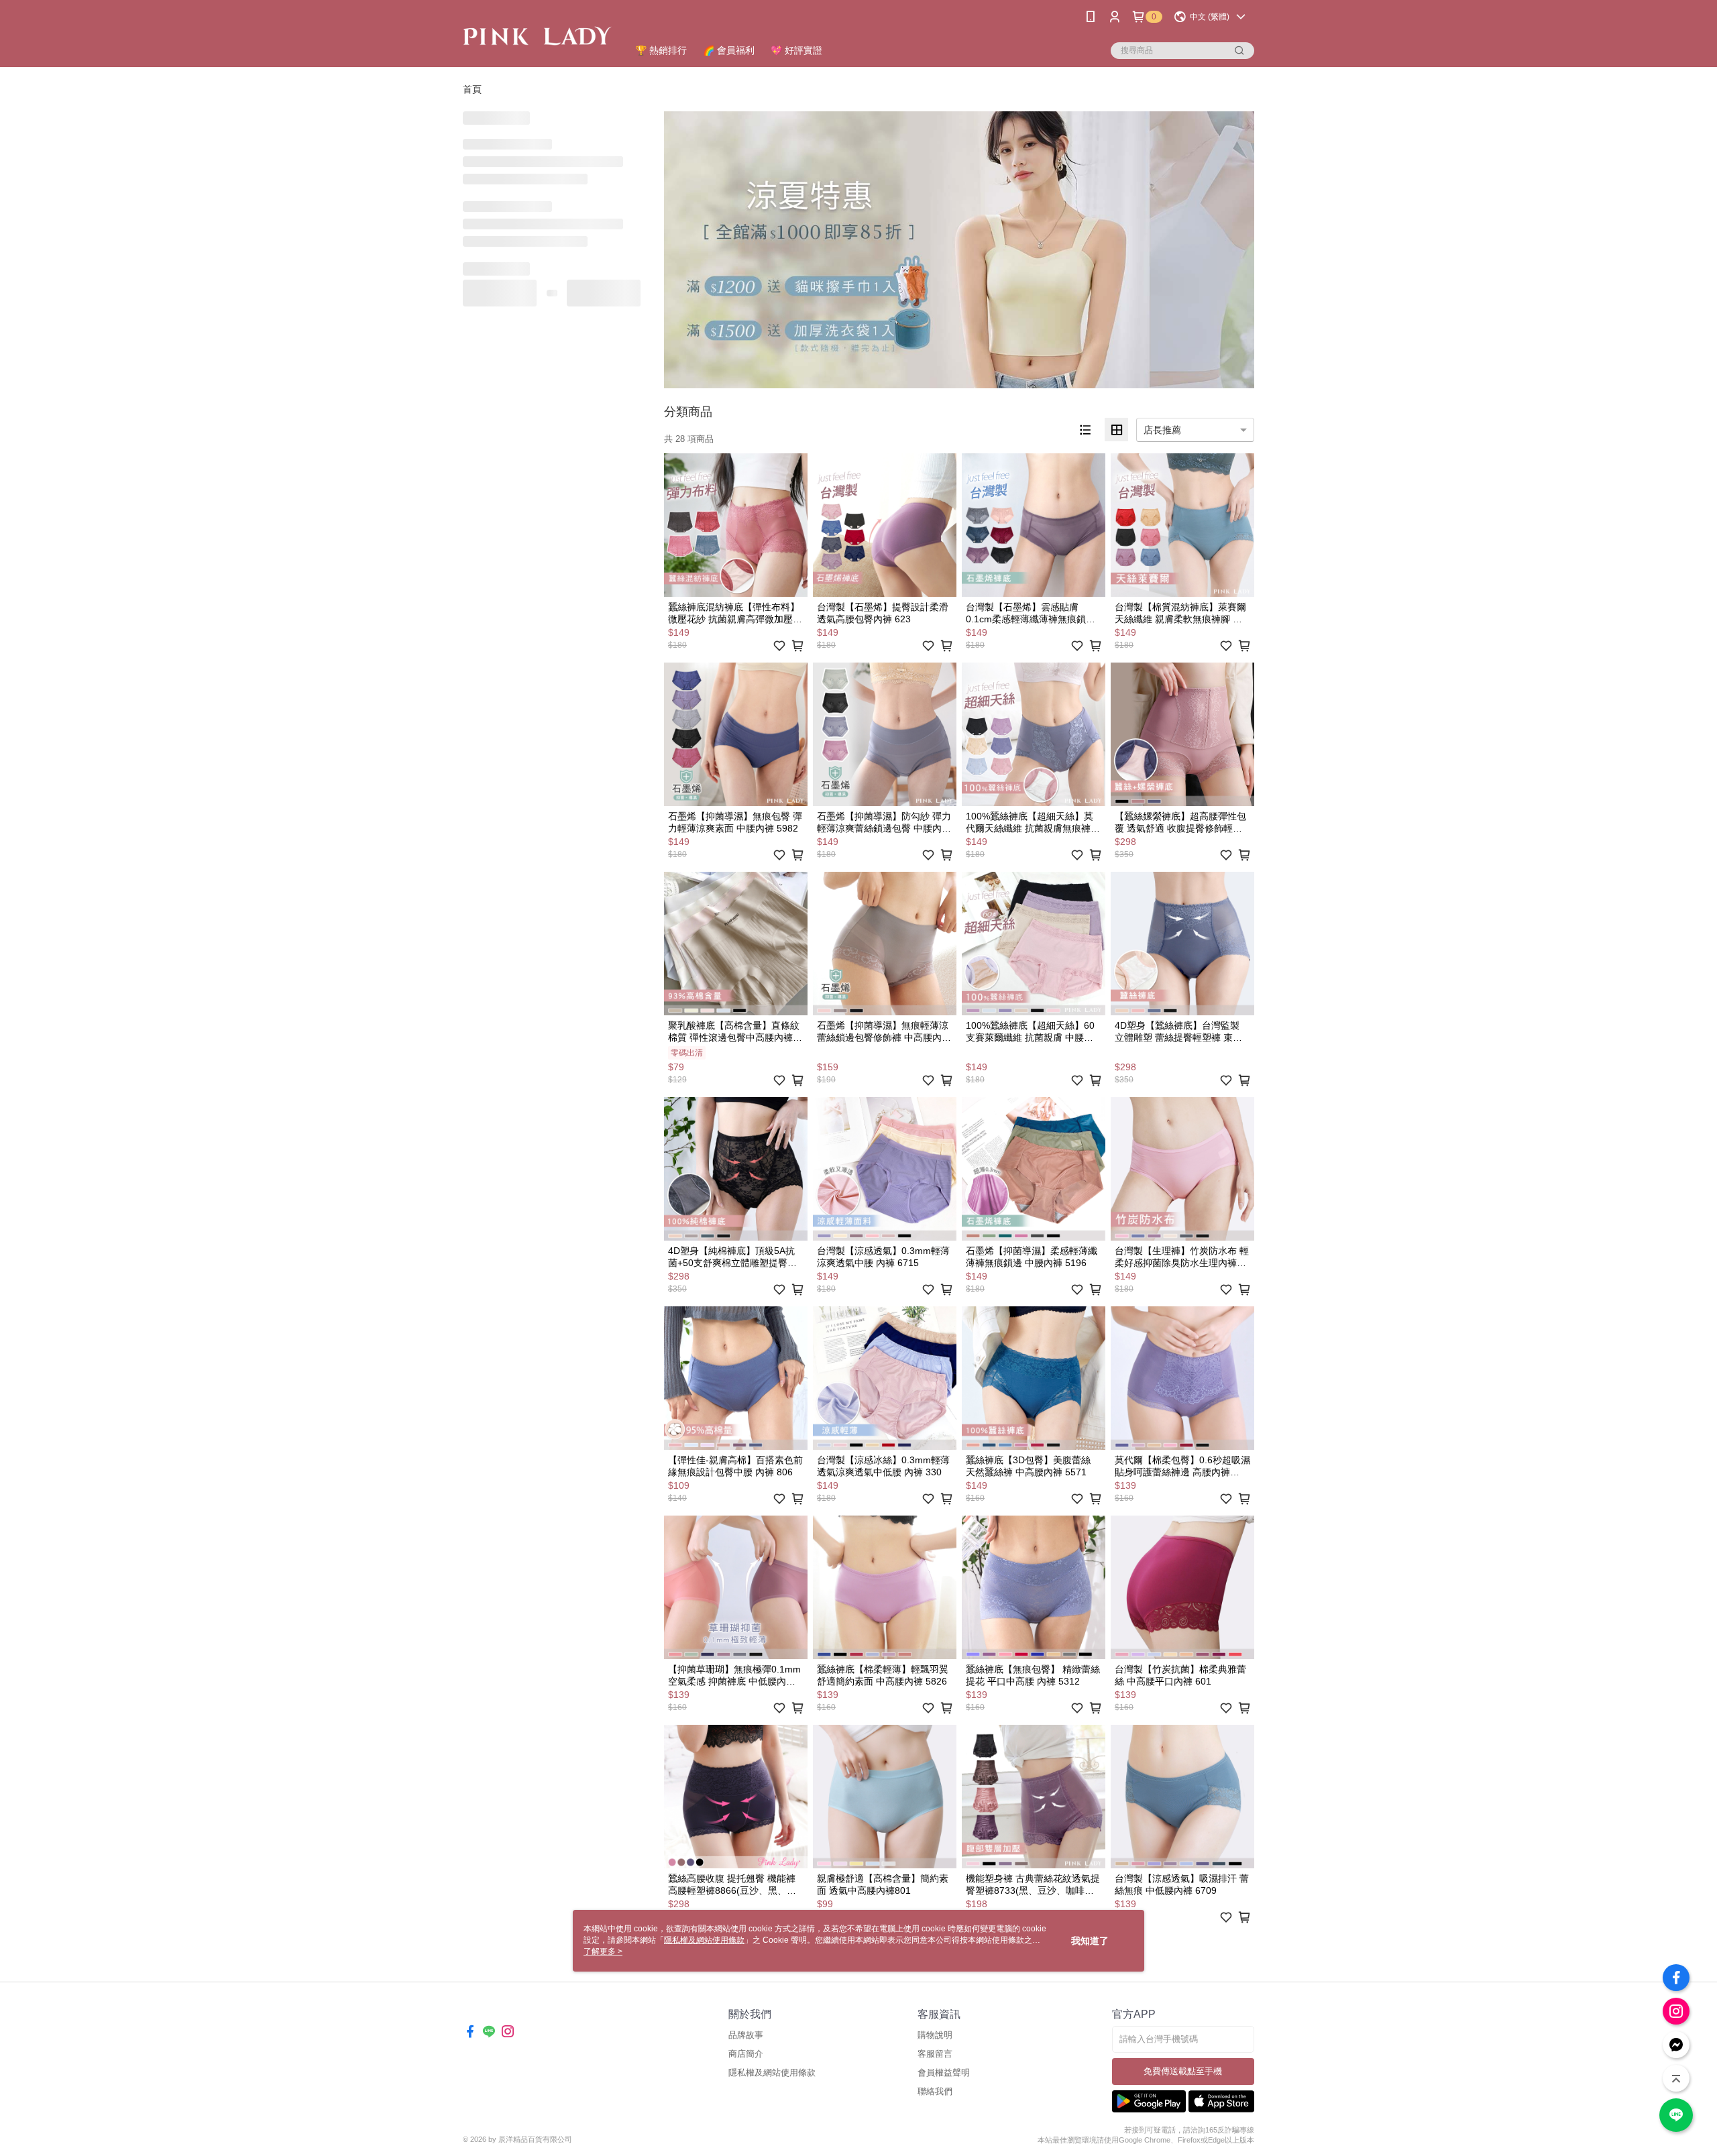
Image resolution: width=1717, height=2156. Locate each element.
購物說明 (935, 2035)
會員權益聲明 (944, 2073)
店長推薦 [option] (1162, 430)
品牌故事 (746, 2035)
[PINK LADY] (537, 35)
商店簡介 (746, 2054)
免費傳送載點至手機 (1183, 2071)
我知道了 (1090, 1941)
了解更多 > (603, 1951)
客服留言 (935, 2054)
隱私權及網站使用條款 (772, 2073)
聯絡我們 (935, 2091)
